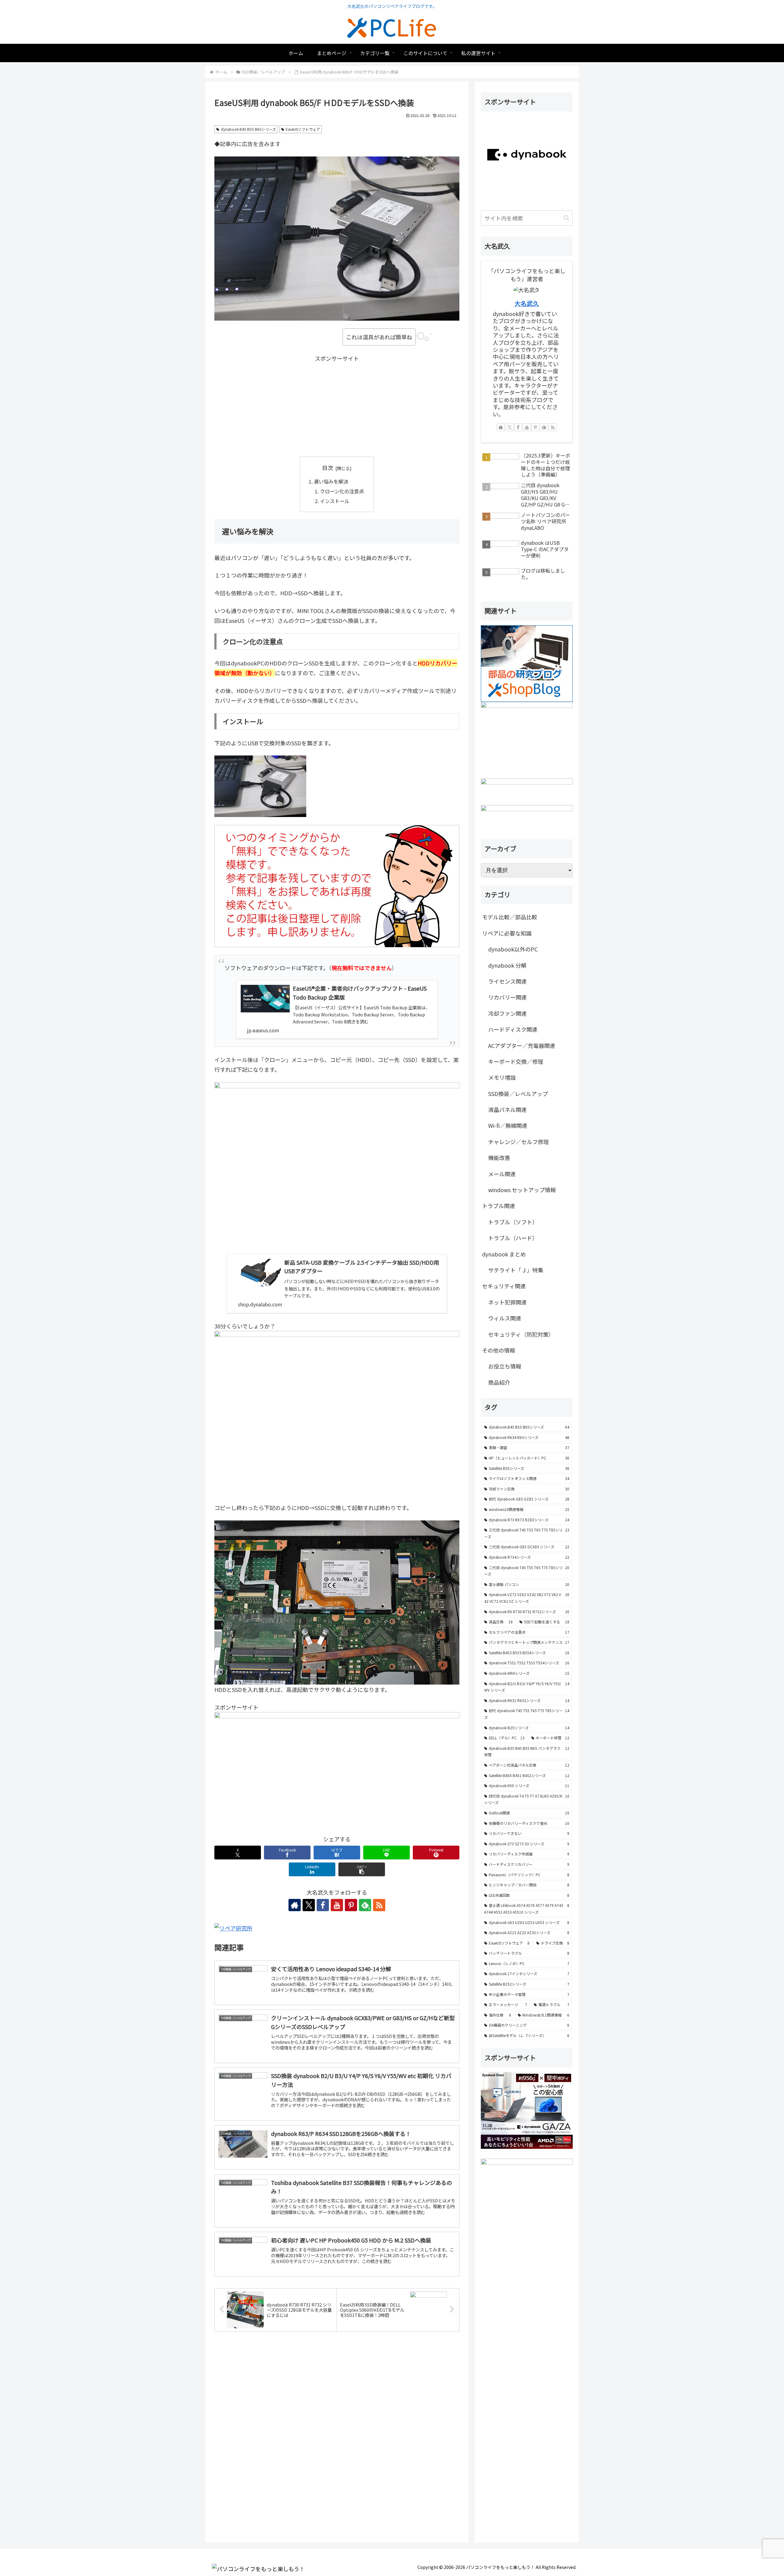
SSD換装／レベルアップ (518, 1094)
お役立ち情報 (505, 1366)
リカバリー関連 (507, 997)
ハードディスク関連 (513, 1029)
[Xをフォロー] (309, 1905)
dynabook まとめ (504, 1254)
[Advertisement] (337, 406)
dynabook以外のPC (513, 949)
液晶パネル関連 (507, 1109)
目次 (328, 468)
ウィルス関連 (505, 1318)
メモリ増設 (502, 1077)
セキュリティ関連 (504, 1286)
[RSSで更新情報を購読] (379, 1905)
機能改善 (499, 1158)
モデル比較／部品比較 (510, 917)
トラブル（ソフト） (513, 1222)
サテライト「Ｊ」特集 (516, 1270)
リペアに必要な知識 (507, 933)
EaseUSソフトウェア (303, 129)
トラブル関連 (499, 1206)
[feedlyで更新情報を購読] (544, 427)
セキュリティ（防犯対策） (521, 1334)
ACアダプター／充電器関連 (522, 1045)
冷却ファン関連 (507, 1013)
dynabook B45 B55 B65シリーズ (248, 129)
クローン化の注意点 (342, 491)
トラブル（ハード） (513, 1238)
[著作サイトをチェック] (295, 1905)
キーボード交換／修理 (516, 1061)
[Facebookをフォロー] (323, 1905)
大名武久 (527, 303)
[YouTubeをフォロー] (337, 1905)
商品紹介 (499, 1382)
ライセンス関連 (507, 981)
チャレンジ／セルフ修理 (518, 1142)
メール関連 (502, 1174)
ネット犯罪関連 (507, 1302)
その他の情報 (499, 1350)
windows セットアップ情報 (522, 1190)
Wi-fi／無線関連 (508, 1125)
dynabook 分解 (507, 965)
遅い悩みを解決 (331, 481)
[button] (362, 1869)
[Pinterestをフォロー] (351, 1905)
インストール (335, 501)
